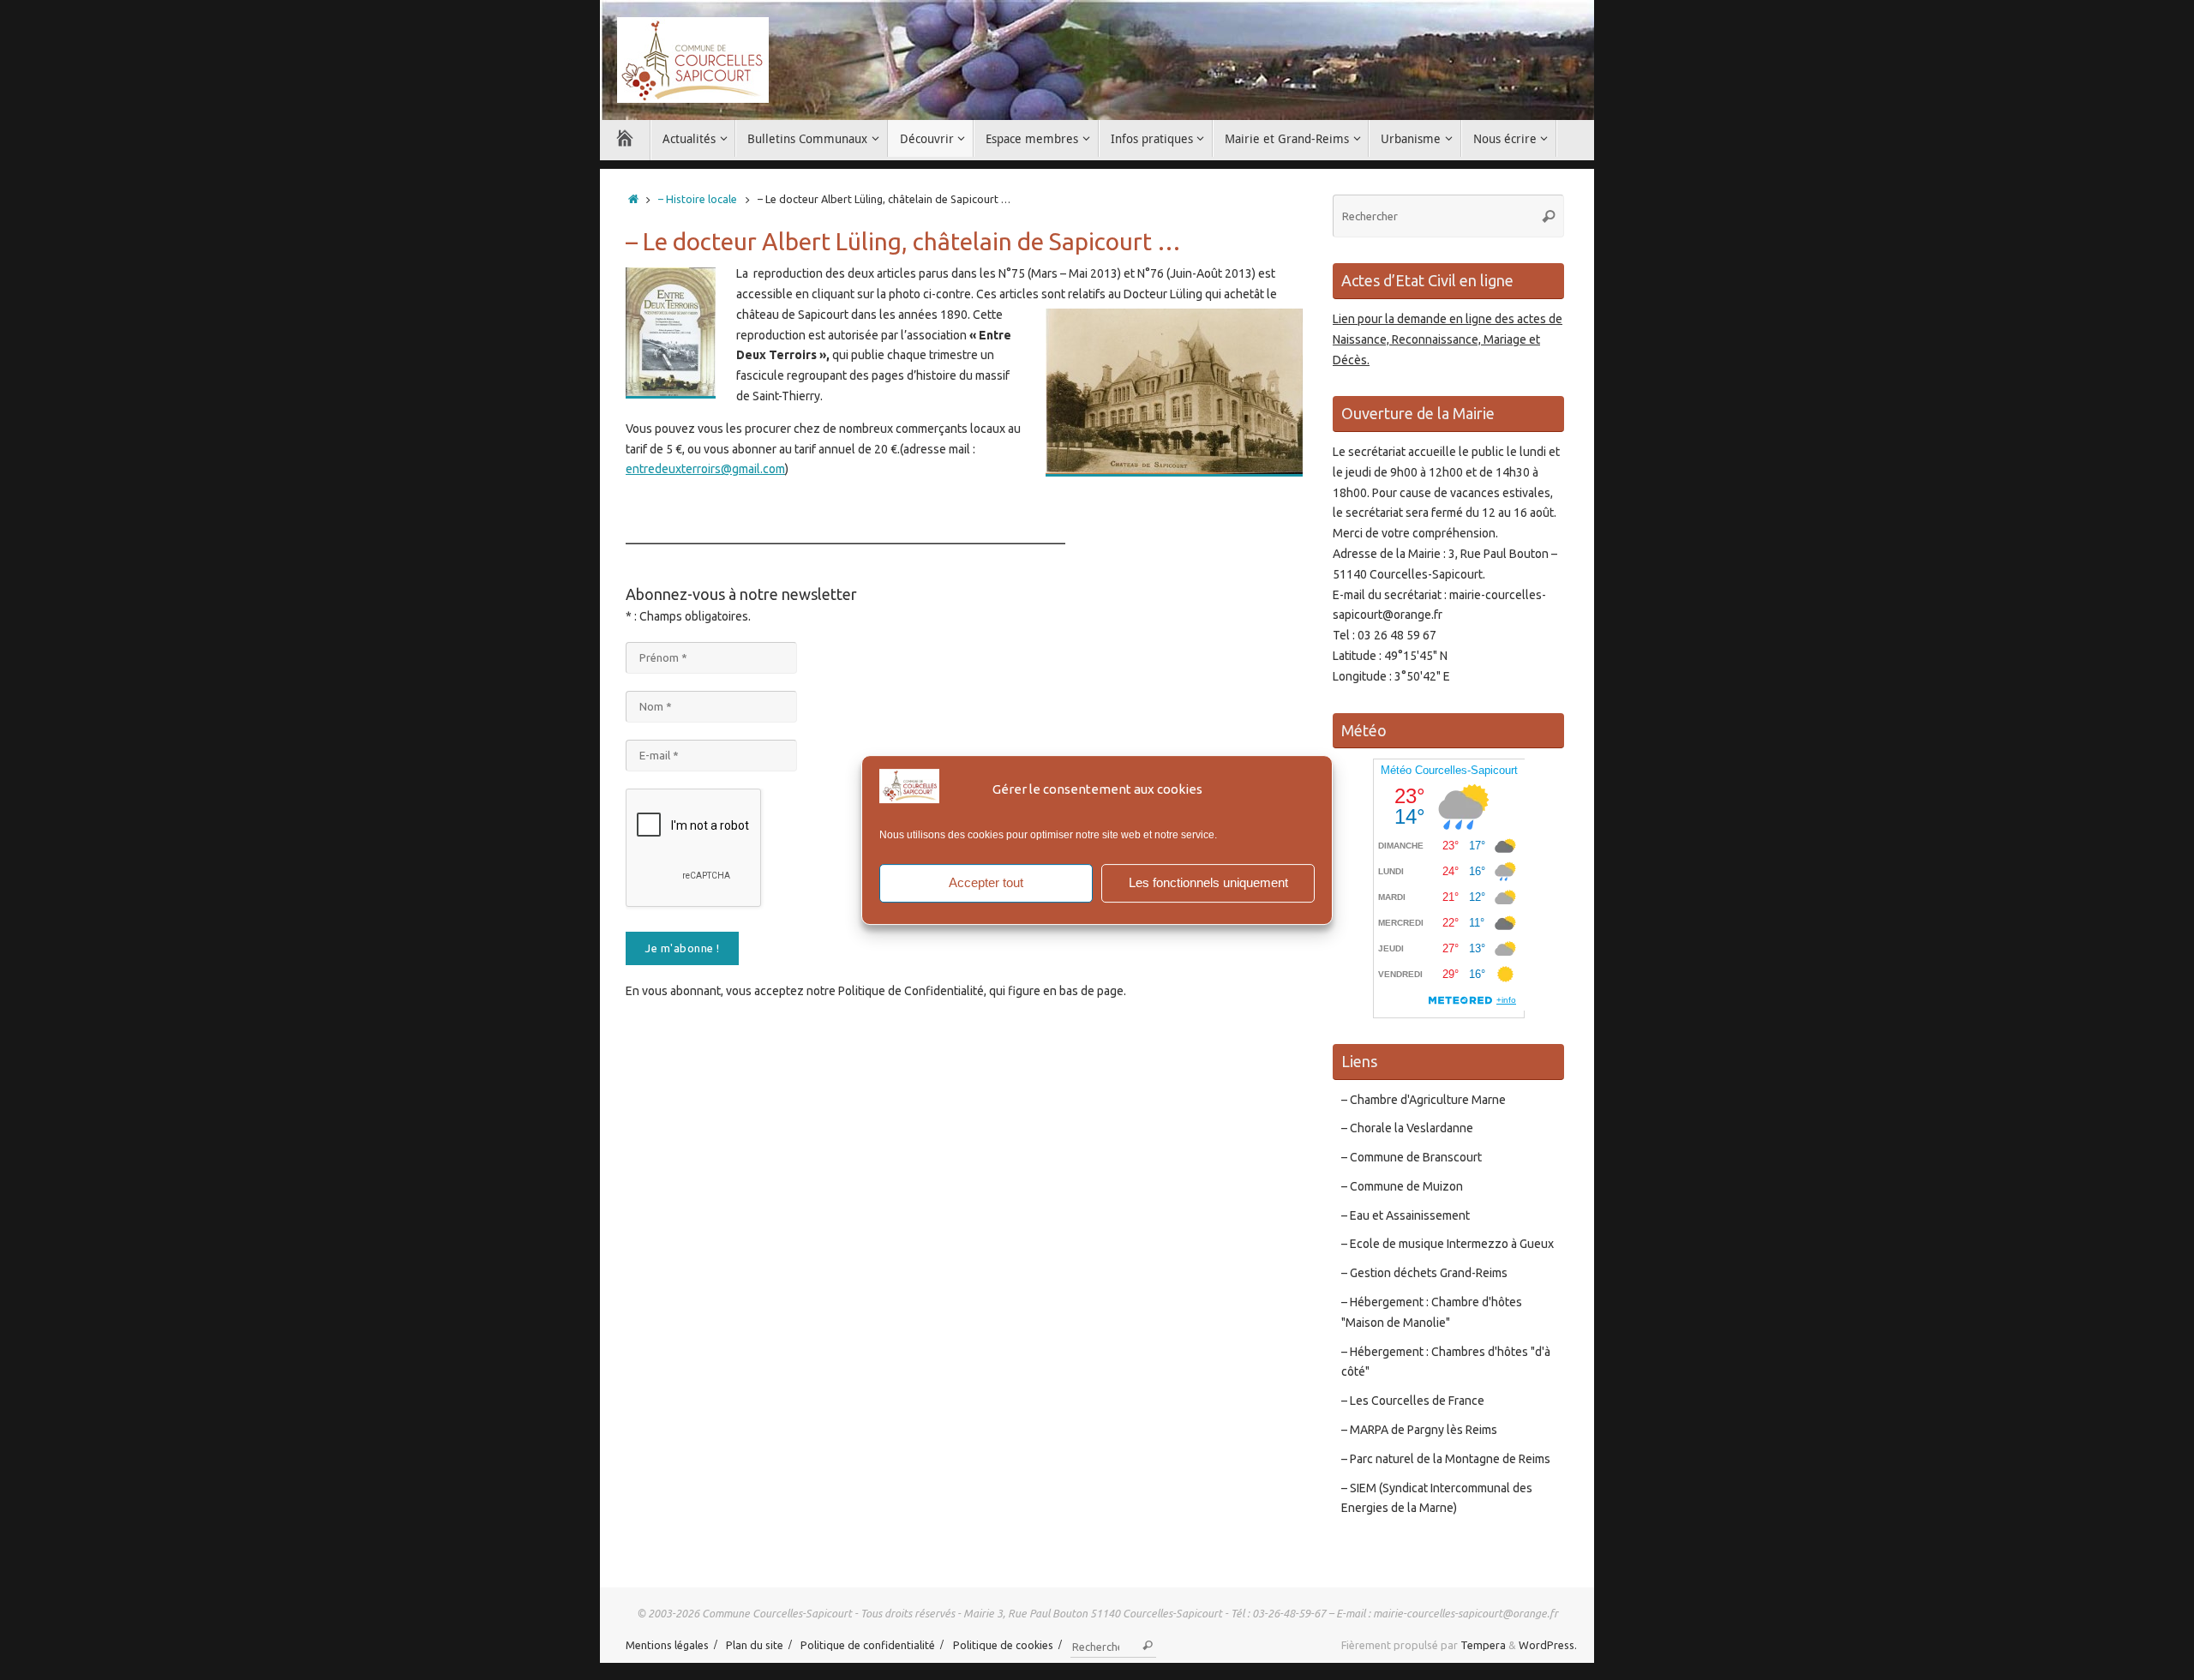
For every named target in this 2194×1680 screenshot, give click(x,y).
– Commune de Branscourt (1412, 1157)
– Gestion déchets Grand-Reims (1424, 1273)
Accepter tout (986, 882)
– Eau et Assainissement (1406, 1215)
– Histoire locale (698, 199)
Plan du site (755, 1645)
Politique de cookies (1003, 1645)
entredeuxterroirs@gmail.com (705, 469)
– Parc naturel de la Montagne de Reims (1446, 1459)
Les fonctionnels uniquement (1208, 882)
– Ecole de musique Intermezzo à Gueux (1448, 1244)
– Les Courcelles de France (1413, 1401)
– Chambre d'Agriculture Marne (1424, 1100)
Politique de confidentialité (868, 1645)
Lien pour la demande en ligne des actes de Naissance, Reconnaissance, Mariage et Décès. (1448, 339)
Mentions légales (667, 1645)
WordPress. (1548, 1645)
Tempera (1483, 1645)
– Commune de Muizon (1402, 1186)
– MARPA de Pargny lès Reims (1419, 1430)
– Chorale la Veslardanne (1407, 1128)
